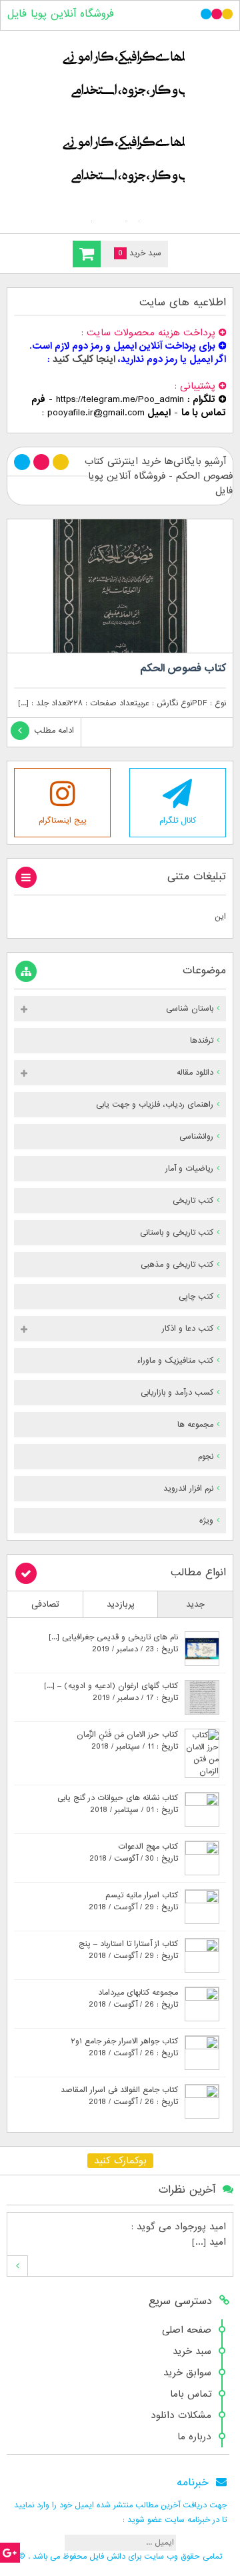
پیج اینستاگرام (63, 821)
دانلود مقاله (195, 1073)
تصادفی (45, 1604)
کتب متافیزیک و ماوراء (175, 1361)
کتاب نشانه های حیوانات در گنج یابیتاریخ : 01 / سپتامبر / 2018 (118, 1804)
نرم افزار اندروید (188, 1489)
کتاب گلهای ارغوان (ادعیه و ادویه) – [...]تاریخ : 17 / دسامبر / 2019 (111, 1692)
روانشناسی (196, 1137)
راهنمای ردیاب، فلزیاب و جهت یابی (155, 1105)
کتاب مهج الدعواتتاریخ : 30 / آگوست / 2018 (134, 1853)
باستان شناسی (190, 1009)
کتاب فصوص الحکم (183, 669)
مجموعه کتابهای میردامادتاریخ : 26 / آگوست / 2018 (133, 1999)
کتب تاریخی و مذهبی (177, 1265)
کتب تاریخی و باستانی (177, 1233)
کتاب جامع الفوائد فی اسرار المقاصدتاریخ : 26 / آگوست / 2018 (119, 2096)
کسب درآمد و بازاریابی (177, 1393)
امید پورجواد (200, 2227)
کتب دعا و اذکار (188, 1329)
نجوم (206, 1457)
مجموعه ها (195, 1425)
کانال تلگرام (178, 821)
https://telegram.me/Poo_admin (120, 399)
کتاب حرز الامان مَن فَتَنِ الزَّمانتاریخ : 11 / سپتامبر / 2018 (127, 1741)
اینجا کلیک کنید (84, 359)
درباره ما (194, 2437)
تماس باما (191, 2394)
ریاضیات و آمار (189, 1169)
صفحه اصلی (187, 2330)
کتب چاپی (196, 1297)
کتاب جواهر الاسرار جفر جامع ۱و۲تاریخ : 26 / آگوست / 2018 (124, 2047)
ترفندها (202, 1041)
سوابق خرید (187, 2373)
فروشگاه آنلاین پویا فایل (61, 14)
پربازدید (121, 1604)
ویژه (206, 1521)
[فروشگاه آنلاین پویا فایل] (120, 129)
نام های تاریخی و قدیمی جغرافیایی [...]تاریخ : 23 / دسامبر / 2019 (113, 1643)
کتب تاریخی (193, 1201)
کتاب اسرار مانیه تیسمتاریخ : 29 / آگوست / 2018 (133, 1901)
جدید (195, 1604)
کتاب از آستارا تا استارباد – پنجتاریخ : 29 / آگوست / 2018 (128, 1950)
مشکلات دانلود (181, 2415)
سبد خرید (192, 2351)
